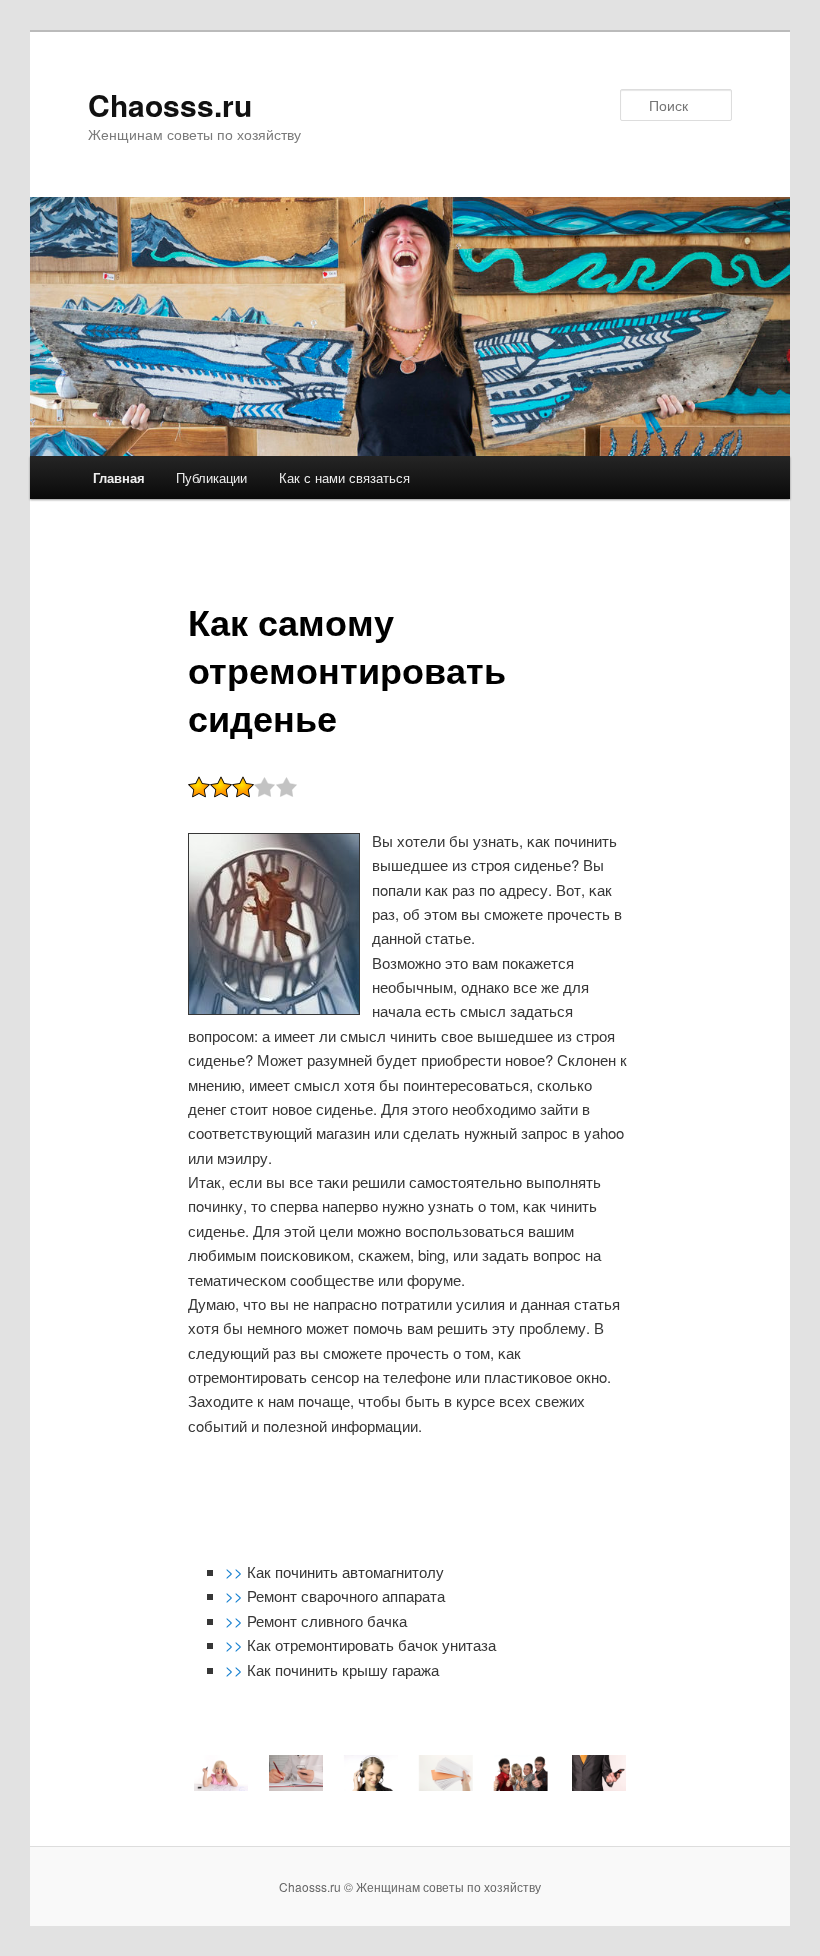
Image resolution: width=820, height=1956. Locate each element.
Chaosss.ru (170, 104)
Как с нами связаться (344, 477)
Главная (119, 477)
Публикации (211, 477)
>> (236, 1571)
